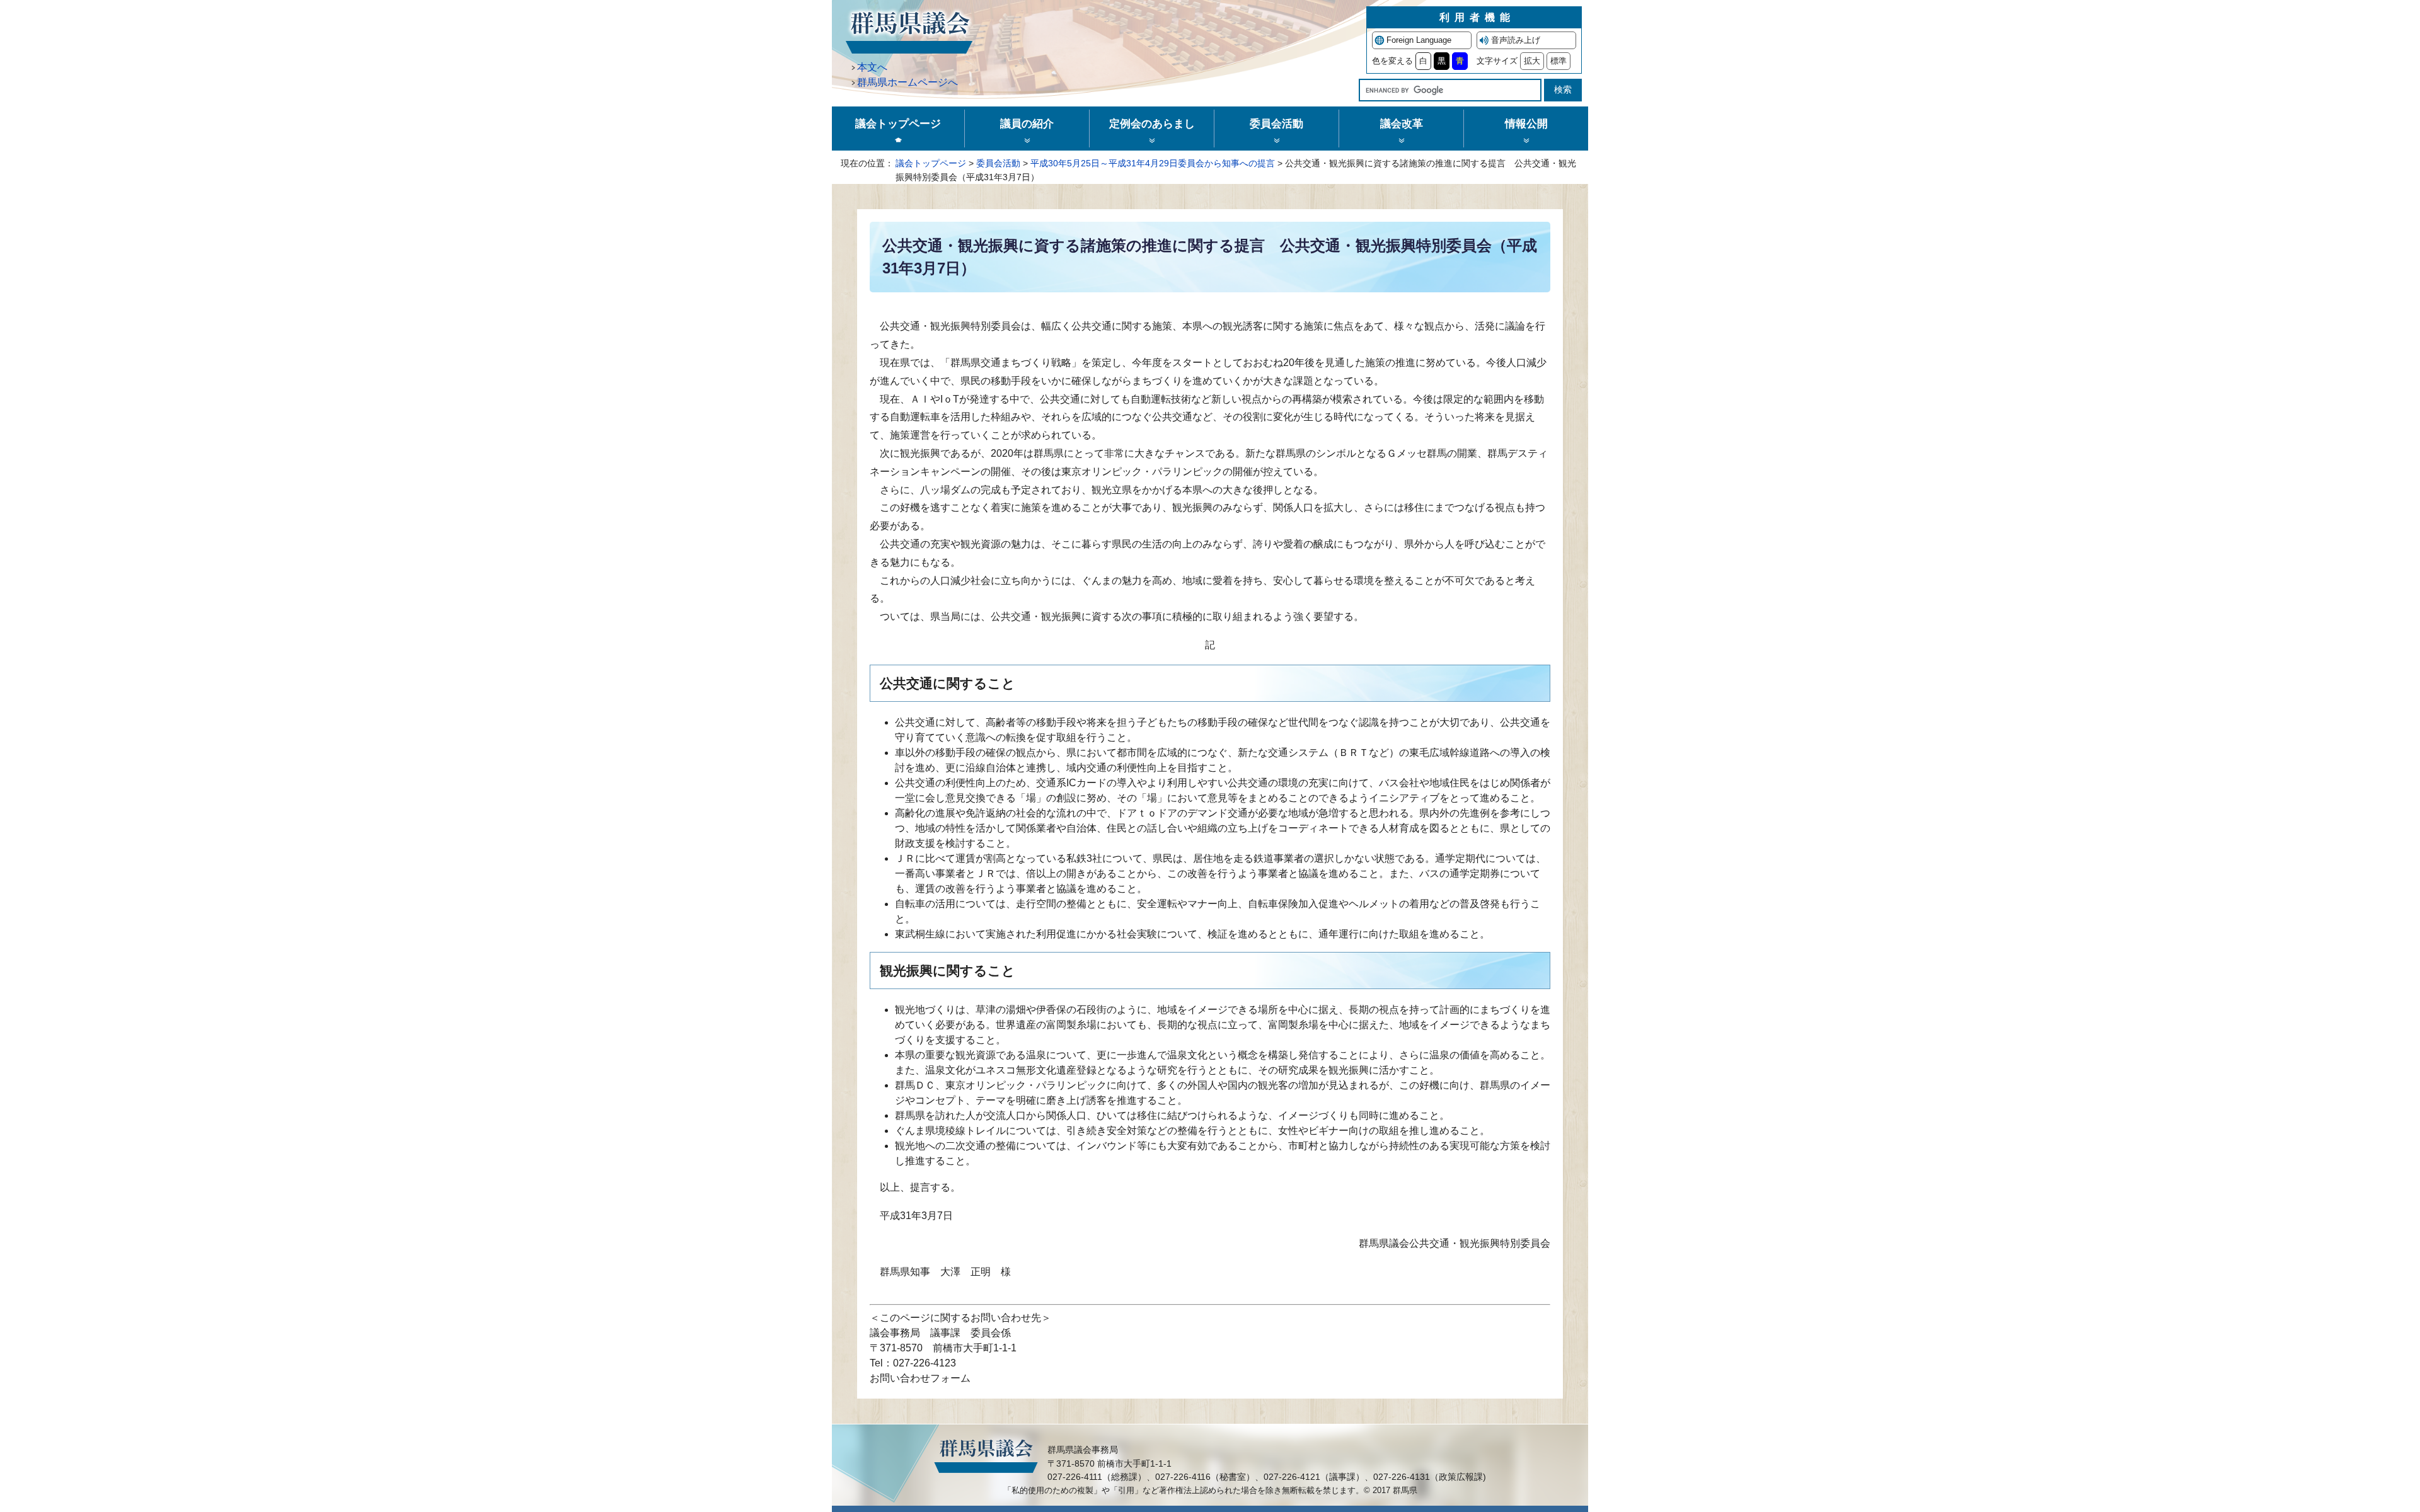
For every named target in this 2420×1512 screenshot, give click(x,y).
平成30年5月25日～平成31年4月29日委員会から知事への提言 (1153, 163)
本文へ (872, 67)
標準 (1559, 61)
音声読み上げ (1516, 40)
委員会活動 (998, 163)
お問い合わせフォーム (920, 1378)
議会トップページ (931, 163)
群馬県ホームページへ (907, 82)
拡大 (1532, 61)
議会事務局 (895, 1333)
